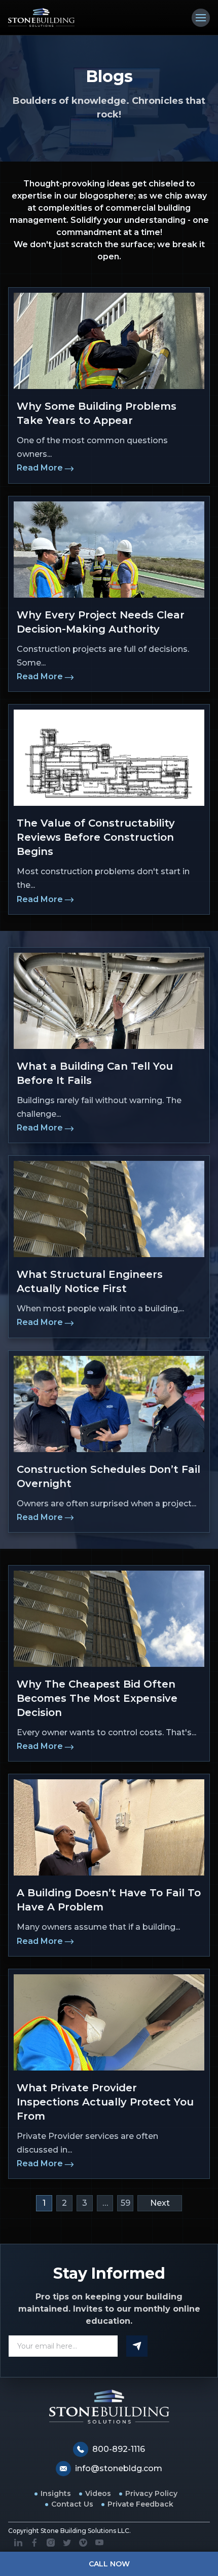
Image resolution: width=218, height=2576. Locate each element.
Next (160, 2203)
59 (125, 2203)
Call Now (109, 2564)
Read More (40, 468)
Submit (137, 2346)
